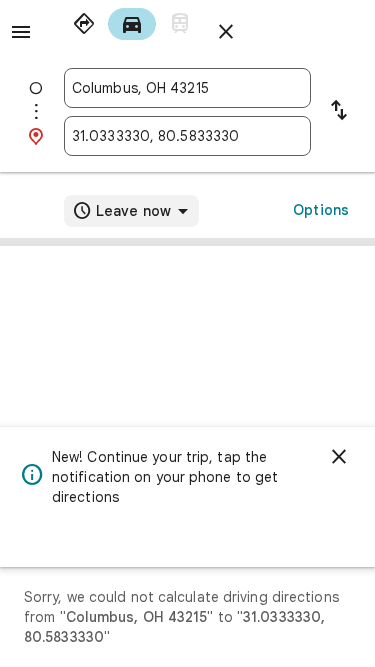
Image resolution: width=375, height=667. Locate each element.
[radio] (84, 24)
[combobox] (187, 88)
